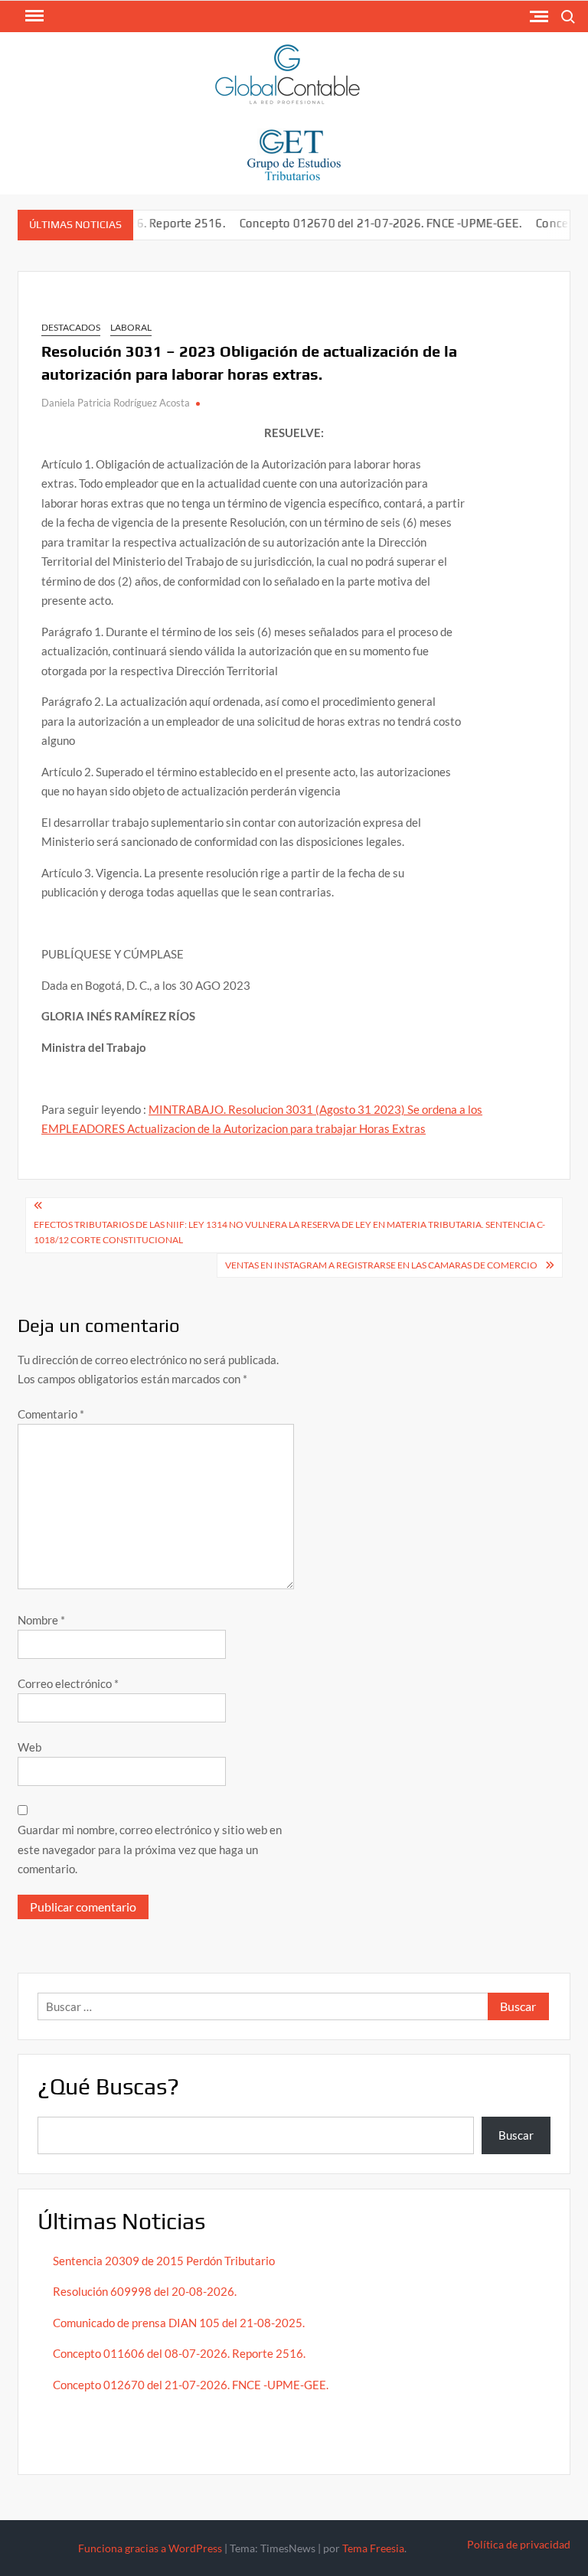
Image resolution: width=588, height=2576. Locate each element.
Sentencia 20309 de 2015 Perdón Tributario (164, 2261)
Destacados (71, 327)
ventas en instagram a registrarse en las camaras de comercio (381, 1265)
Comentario (51, 1414)
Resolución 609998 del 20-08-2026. (146, 2291)
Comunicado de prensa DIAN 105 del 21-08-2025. (179, 2323)
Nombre (41, 1620)
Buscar (516, 2135)
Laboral (131, 327)
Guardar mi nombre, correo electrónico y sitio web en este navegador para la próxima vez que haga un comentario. (150, 1849)
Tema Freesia (373, 2548)
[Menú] (33, 16)
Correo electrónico (68, 1683)
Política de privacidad (519, 2544)
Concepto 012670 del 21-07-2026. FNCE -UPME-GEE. (358, 223)
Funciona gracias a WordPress (150, 2548)
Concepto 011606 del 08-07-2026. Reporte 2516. (179, 2353)
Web (29, 1747)
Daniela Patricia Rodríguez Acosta (116, 403)
